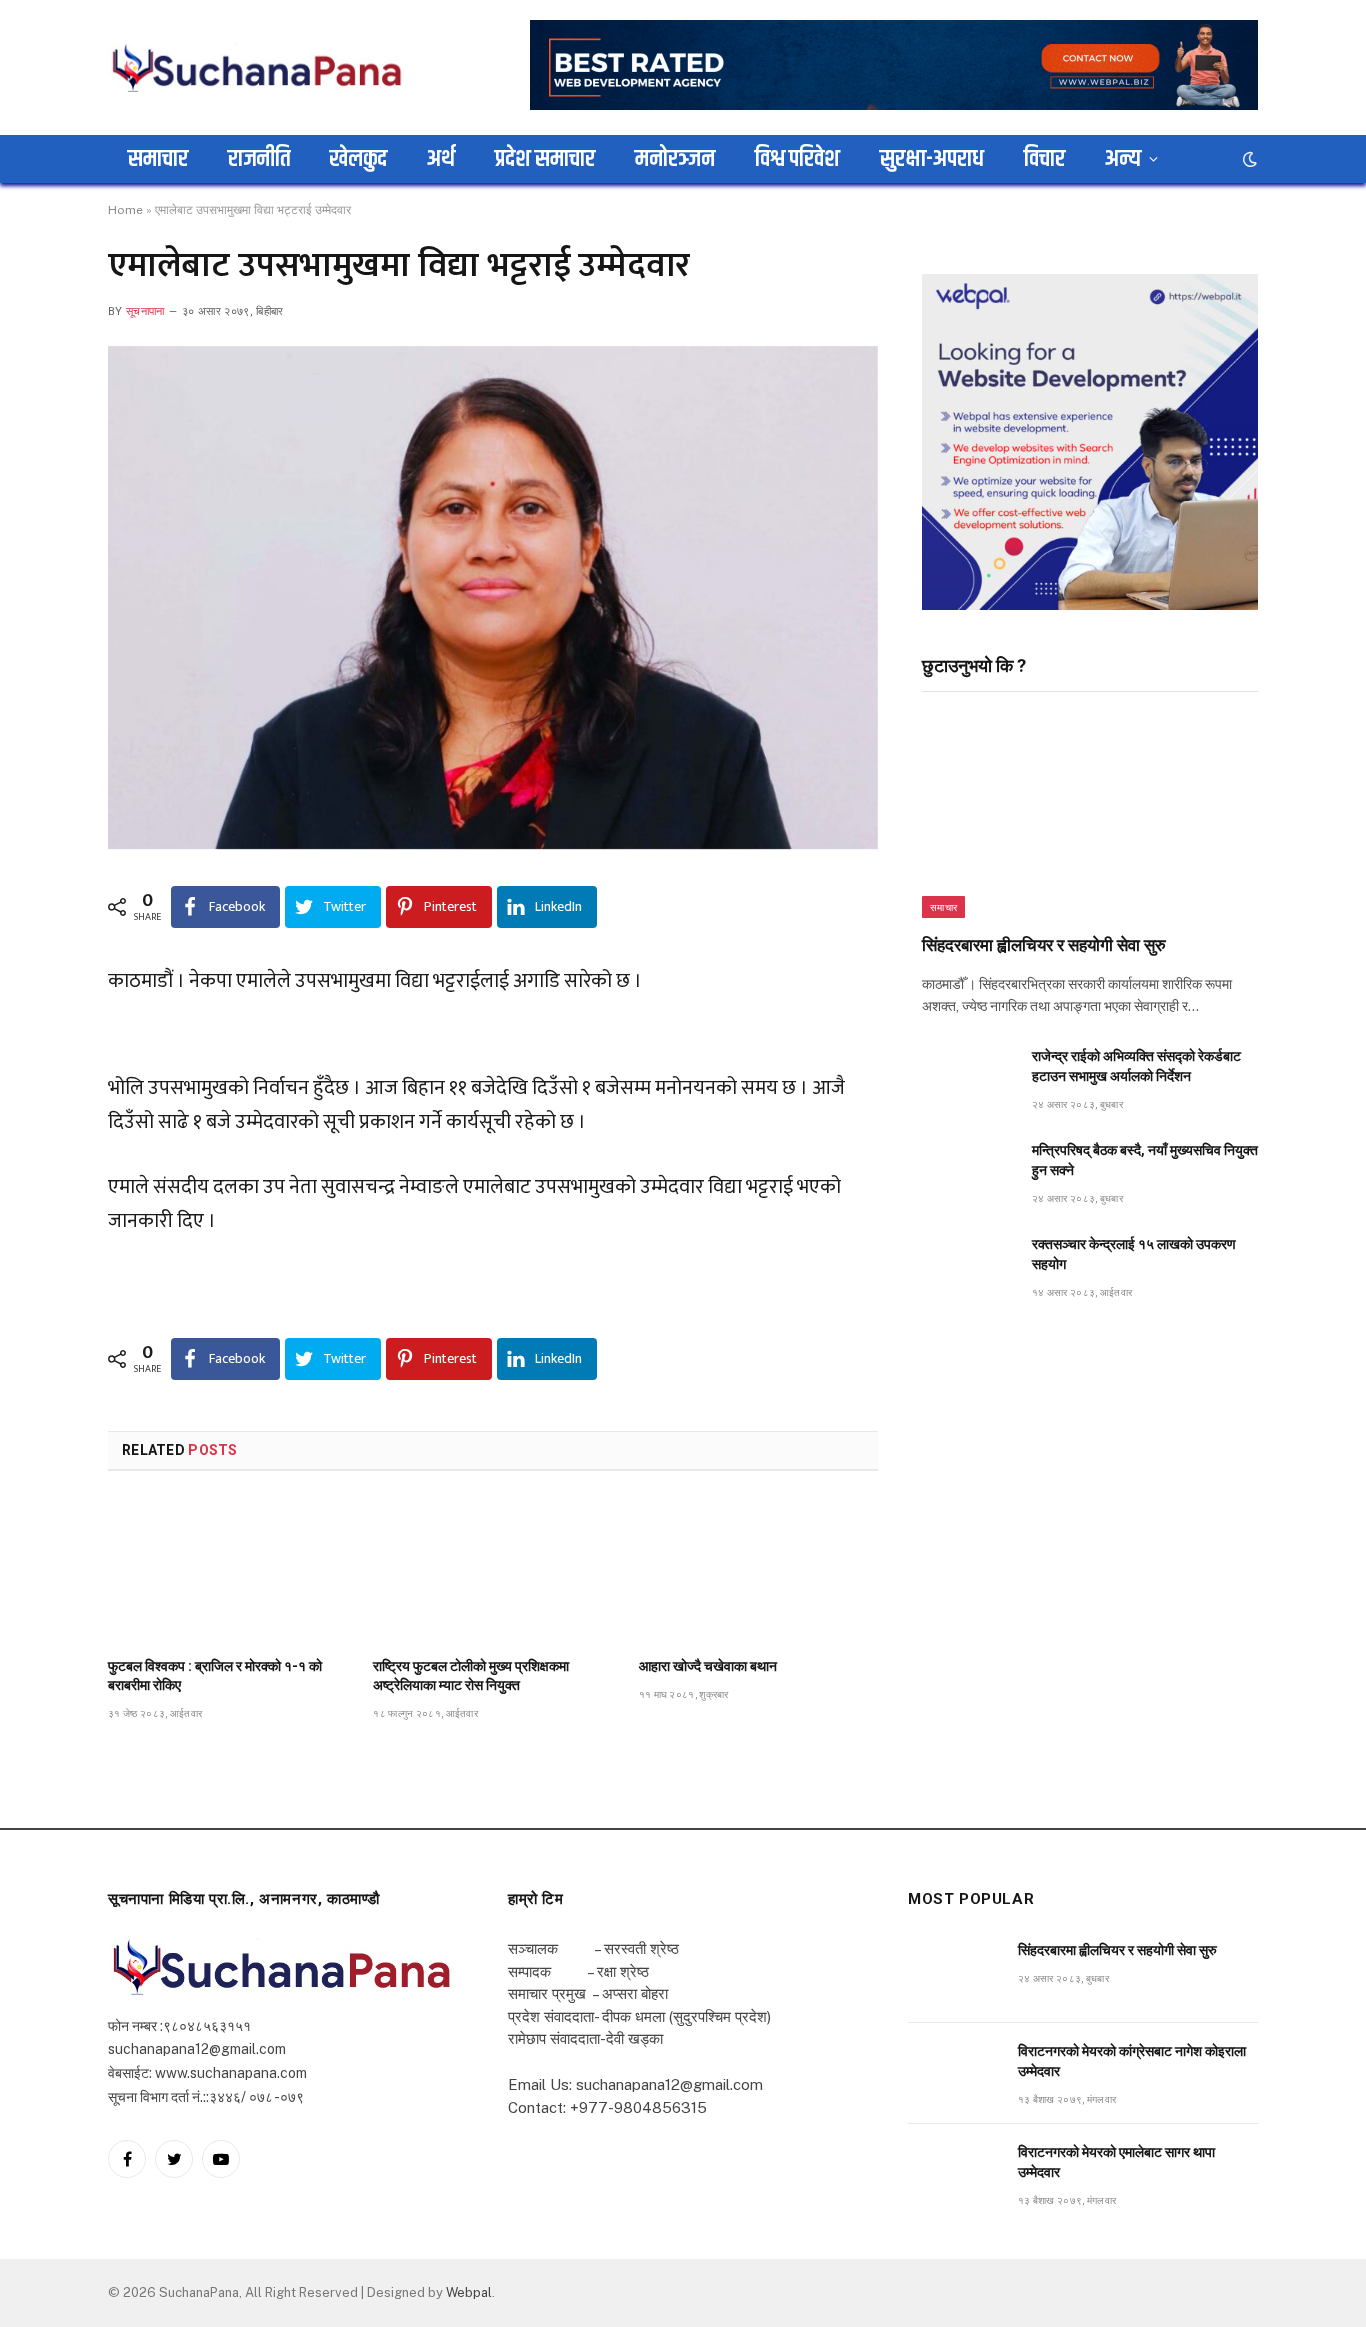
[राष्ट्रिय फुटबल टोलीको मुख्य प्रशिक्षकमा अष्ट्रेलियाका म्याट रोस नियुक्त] (492, 1570)
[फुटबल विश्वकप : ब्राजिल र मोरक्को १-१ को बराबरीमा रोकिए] (227, 1570)
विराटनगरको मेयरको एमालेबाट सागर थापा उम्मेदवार (1116, 2162)
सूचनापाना (145, 311)
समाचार (158, 159)
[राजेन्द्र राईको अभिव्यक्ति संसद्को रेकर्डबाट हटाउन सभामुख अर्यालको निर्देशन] (968, 1078)
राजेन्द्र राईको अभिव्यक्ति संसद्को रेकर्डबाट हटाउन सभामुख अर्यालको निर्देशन (1136, 1066)
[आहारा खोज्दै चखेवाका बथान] (758, 1570)
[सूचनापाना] (258, 67)
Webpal (469, 2292)
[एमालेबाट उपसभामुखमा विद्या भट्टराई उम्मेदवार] (493, 597)
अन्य (1123, 159)
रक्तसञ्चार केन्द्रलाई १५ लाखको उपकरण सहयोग (1134, 1254)
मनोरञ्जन (675, 159)
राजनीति (259, 159)
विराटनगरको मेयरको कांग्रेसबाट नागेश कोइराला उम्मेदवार (1132, 2061)
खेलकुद (358, 159)
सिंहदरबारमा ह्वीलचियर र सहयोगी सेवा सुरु (1044, 945)
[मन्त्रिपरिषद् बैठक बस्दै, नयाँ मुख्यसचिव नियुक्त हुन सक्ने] (968, 1172)
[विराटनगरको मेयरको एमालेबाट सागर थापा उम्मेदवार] (954, 2174)
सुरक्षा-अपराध (932, 159)
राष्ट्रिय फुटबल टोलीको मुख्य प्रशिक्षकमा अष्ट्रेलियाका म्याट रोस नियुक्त (471, 1675)
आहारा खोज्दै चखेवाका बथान (708, 1666)
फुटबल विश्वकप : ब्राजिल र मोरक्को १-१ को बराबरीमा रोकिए (215, 1675)
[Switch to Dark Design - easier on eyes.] (1248, 159)
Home (125, 210)
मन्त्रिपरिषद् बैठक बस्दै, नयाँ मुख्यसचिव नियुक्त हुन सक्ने (1145, 1160)
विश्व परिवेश (797, 159)
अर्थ (441, 159)
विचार (1044, 159)
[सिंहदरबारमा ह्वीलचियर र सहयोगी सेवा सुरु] (1090, 818)
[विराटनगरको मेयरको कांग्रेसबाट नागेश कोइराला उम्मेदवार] (954, 2073)
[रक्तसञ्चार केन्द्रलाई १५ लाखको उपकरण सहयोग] (968, 1266)
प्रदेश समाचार (545, 159)
